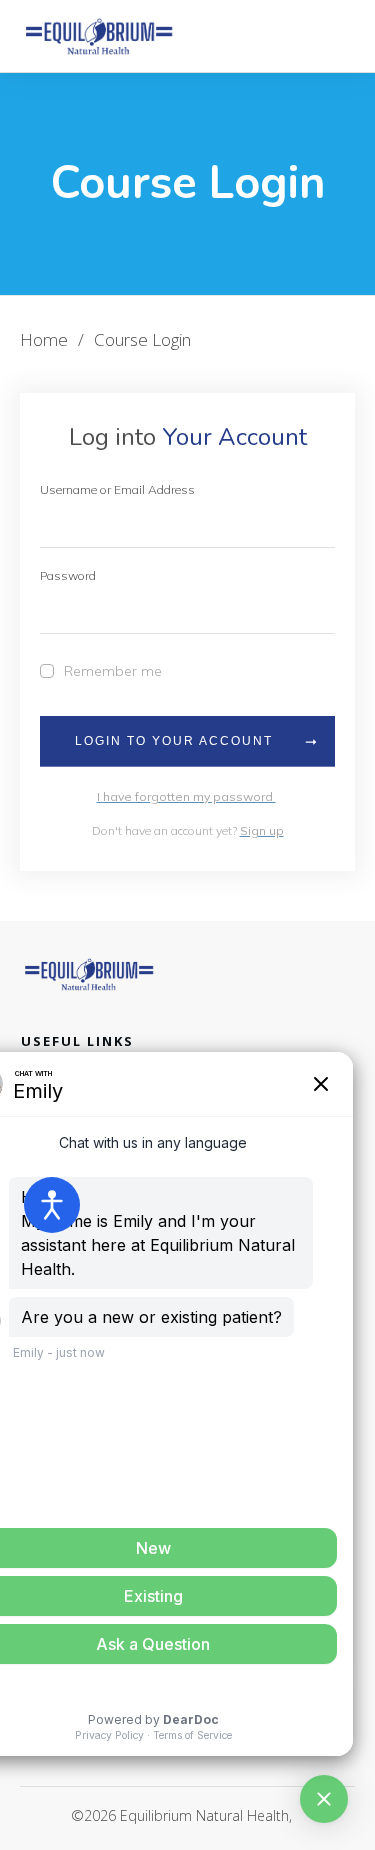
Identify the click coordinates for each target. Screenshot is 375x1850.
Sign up (262, 830)
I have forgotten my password (186, 796)
